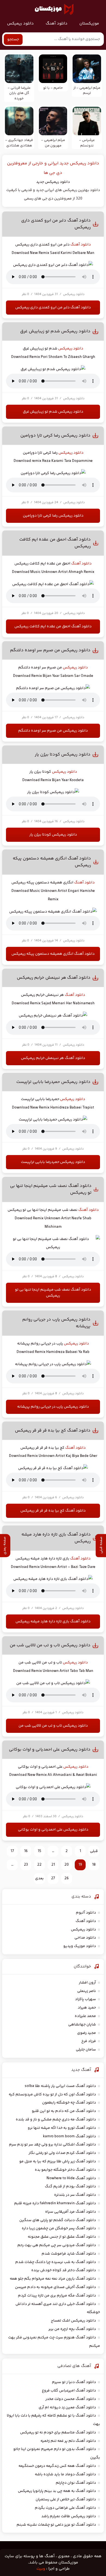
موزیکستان (89, 24)
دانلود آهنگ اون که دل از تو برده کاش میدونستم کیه (52, 2095)
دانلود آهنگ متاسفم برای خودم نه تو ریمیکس (58, 2433)
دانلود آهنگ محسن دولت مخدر (71, 2399)
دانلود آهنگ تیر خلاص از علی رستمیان (66, 2500)
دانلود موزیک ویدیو (80, 1946)
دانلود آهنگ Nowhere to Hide (71, 2178)
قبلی (94, 1851)
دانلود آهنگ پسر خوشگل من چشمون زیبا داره (59, 2228)
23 (26, 1865)
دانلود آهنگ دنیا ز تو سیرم (74, 2382)
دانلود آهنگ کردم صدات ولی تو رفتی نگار (62, 2153)
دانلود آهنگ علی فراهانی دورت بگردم (65, 2508)
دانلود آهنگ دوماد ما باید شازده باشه (65, 2474)
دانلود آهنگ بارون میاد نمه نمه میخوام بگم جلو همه (53, 2279)
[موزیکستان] (54, 9)
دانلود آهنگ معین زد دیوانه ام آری (67, 2408)
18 (94, 1865)
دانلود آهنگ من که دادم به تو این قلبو (64, 2111)
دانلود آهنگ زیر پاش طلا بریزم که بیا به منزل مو (58, 2161)
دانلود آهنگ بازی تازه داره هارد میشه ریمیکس (53, 1622)
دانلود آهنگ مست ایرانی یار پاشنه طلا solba (60, 2086)
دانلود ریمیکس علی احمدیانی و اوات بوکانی (50, 1750)
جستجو (13, 39)
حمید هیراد (87, 2008)
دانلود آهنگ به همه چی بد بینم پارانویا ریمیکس (57, 2491)
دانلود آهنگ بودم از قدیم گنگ (70, 2187)
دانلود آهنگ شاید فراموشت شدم (69, 2254)
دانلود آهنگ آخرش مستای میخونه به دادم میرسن (55, 2287)
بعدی (39, 1878)
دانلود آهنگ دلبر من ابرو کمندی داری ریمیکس (53, 308)
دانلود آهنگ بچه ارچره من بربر (72, 2329)
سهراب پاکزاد (85, 1999)
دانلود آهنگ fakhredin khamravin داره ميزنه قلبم (55, 2203)
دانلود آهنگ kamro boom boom (69, 2136)
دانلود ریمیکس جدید (53, 182)
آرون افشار (87, 1983)
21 (53, 1865)
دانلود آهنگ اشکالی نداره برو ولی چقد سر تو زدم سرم (52, 2145)
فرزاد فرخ (89, 2041)
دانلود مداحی (85, 1938)
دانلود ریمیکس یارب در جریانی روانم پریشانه (53, 1407)
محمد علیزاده (85, 2016)
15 (40, 1851)
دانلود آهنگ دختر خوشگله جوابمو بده (65, 2170)
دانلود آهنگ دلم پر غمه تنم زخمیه (68, 2441)
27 (53, 1878)
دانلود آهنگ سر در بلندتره (75, 2195)
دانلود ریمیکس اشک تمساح (73, 2321)
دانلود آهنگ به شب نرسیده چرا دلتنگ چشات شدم (56, 2262)
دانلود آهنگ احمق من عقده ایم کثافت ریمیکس (53, 627)
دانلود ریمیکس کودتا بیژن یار (63, 755)
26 (67, 1878)
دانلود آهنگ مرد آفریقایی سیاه (71, 2212)
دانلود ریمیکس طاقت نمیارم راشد (69, 2516)
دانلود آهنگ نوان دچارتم (76, 2483)
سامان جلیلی (86, 2050)
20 (67, 1865)
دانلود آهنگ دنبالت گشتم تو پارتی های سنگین (58, 2220)
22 (39, 1865)
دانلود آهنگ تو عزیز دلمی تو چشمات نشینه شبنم (56, 2525)
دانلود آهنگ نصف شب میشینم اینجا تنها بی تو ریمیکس (53, 1293)
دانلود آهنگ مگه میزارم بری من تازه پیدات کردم (57, 2296)
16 (26, 1851)
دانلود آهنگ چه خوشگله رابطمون (69, 2103)
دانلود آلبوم (86, 1913)
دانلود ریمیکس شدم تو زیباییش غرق (55, 331)
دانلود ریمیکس (20, 24)
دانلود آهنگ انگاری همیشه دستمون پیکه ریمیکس (53, 954)
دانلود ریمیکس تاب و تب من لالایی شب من (50, 1645)
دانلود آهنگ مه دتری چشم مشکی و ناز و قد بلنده (56, 2120)
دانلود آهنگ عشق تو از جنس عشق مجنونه (62, 2237)
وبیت (41, 2569)
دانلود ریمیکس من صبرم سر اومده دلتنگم (50, 650)
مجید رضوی (87, 2033)
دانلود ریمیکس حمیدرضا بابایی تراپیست (53, 1082)
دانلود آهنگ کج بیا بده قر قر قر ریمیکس (53, 1431)
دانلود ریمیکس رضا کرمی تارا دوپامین (55, 436)
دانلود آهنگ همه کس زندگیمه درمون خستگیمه (57, 2466)
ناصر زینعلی (87, 1991)
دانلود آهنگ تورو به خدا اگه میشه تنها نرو (62, 2128)
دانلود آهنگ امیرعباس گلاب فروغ (69, 2391)
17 (12, 1851)
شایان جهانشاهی (82, 2025)
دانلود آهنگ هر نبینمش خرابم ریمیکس (54, 978)
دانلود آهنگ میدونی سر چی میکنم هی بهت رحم (57, 2245)
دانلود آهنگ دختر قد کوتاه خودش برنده (64, 2270)
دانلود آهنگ (57, 24)
